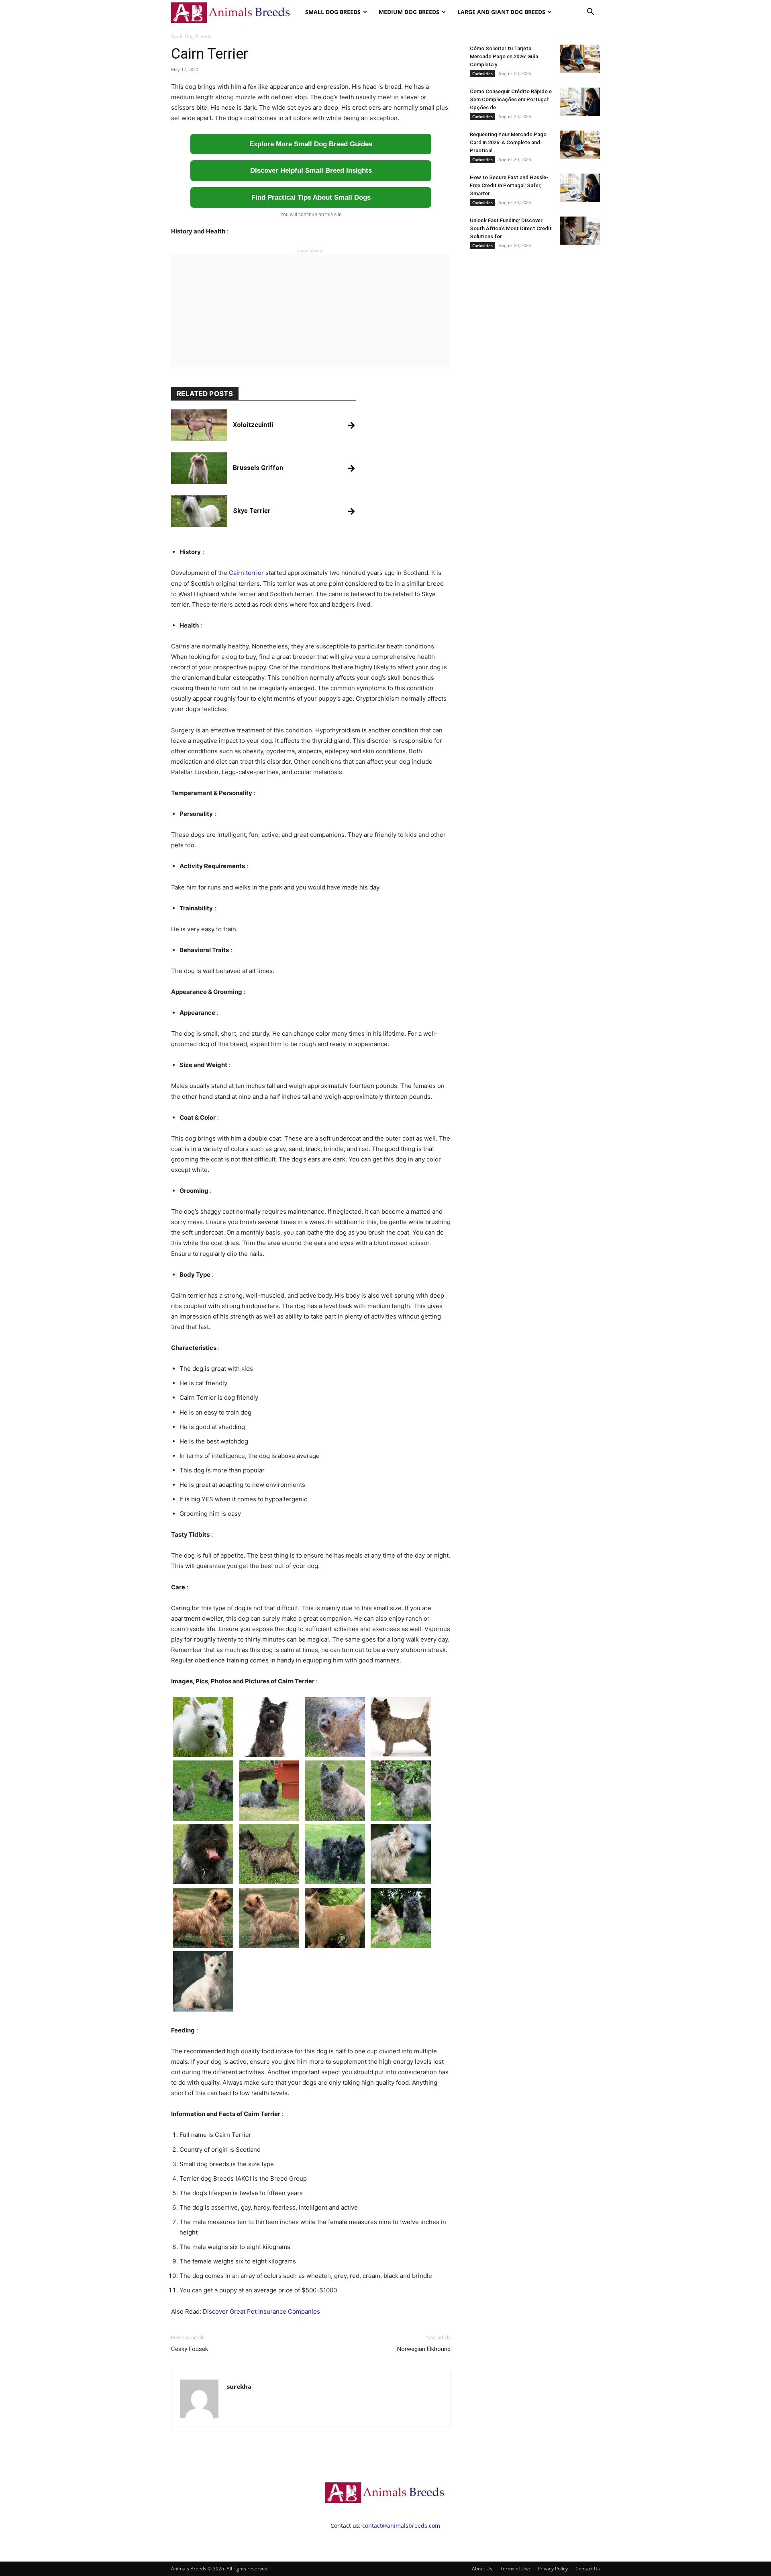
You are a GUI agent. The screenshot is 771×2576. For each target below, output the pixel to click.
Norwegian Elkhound (424, 2349)
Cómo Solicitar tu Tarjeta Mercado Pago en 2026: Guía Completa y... (504, 56)
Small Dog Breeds (333, 12)
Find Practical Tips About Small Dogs (311, 197)
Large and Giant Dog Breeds (501, 12)
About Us (482, 2569)
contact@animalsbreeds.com (401, 2526)
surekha (239, 2386)
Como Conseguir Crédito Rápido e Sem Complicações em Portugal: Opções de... (511, 99)
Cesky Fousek (190, 2349)
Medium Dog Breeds (409, 12)
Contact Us (588, 2569)
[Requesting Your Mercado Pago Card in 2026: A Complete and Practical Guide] (580, 145)
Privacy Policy (553, 2569)
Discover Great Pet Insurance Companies (261, 2311)
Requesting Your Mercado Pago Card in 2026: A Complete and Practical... (508, 142)
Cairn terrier (246, 573)
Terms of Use (515, 2569)
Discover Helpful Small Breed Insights (311, 171)
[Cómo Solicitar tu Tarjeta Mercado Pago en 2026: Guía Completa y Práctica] (580, 59)
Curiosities (482, 74)
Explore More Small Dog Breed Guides (311, 144)
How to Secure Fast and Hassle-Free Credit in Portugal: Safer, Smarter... (509, 185)
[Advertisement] (311, 311)
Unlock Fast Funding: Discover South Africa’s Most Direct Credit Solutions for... (511, 228)
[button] (590, 13)
